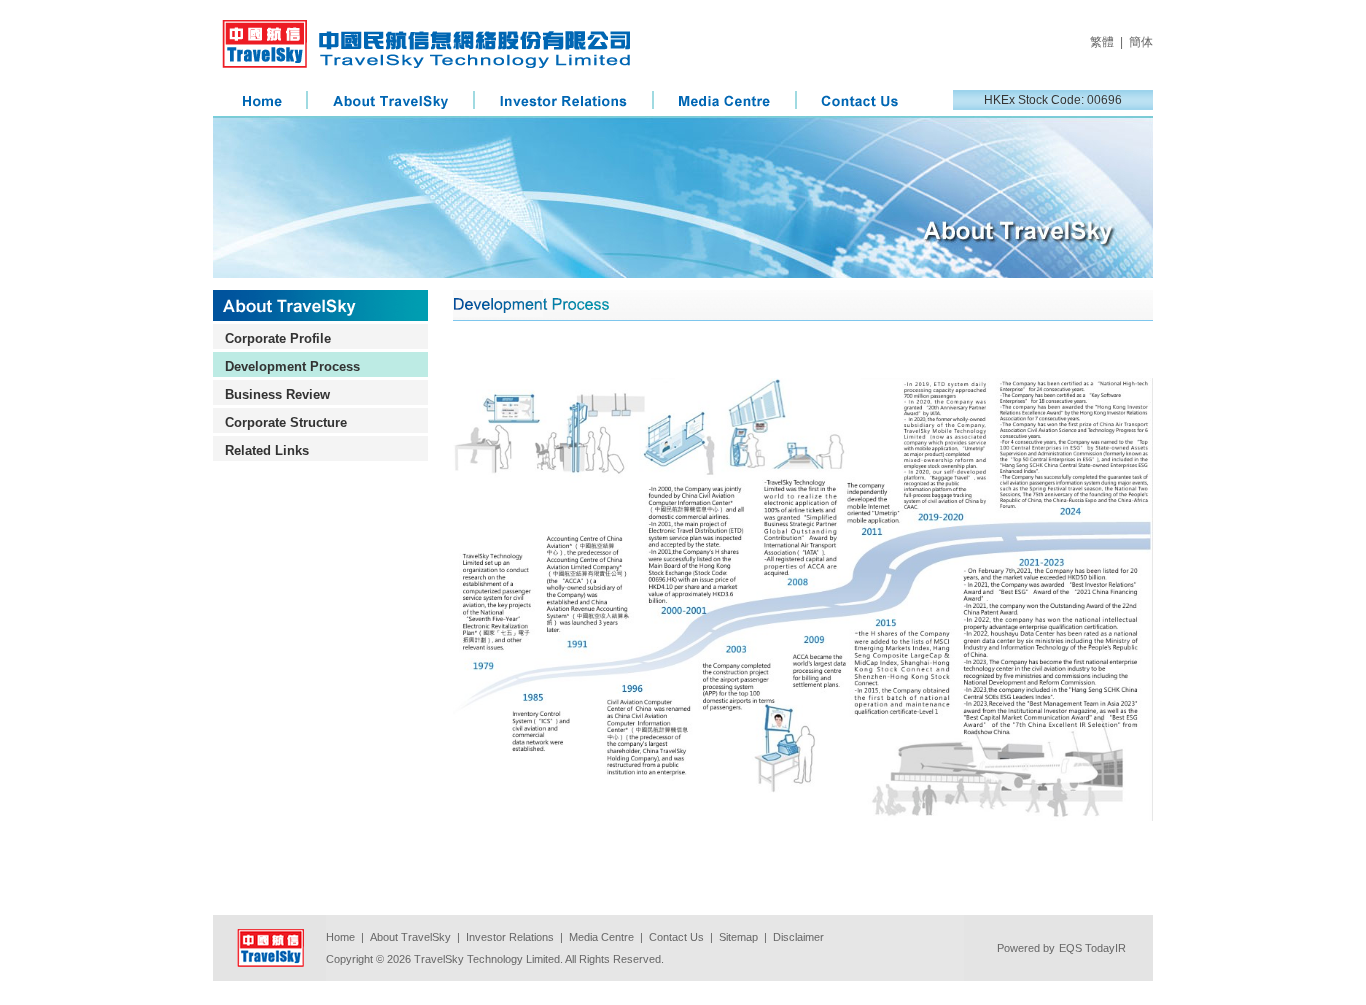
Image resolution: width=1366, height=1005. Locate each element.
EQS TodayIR (1092, 948)
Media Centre (601, 937)
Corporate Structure (286, 422)
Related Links (267, 450)
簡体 (1141, 42)
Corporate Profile (278, 338)
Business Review (277, 394)
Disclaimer (798, 937)
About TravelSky (410, 937)
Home (340, 937)
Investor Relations (510, 937)
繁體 (1102, 42)
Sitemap (738, 937)
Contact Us (676, 937)
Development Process (292, 366)
